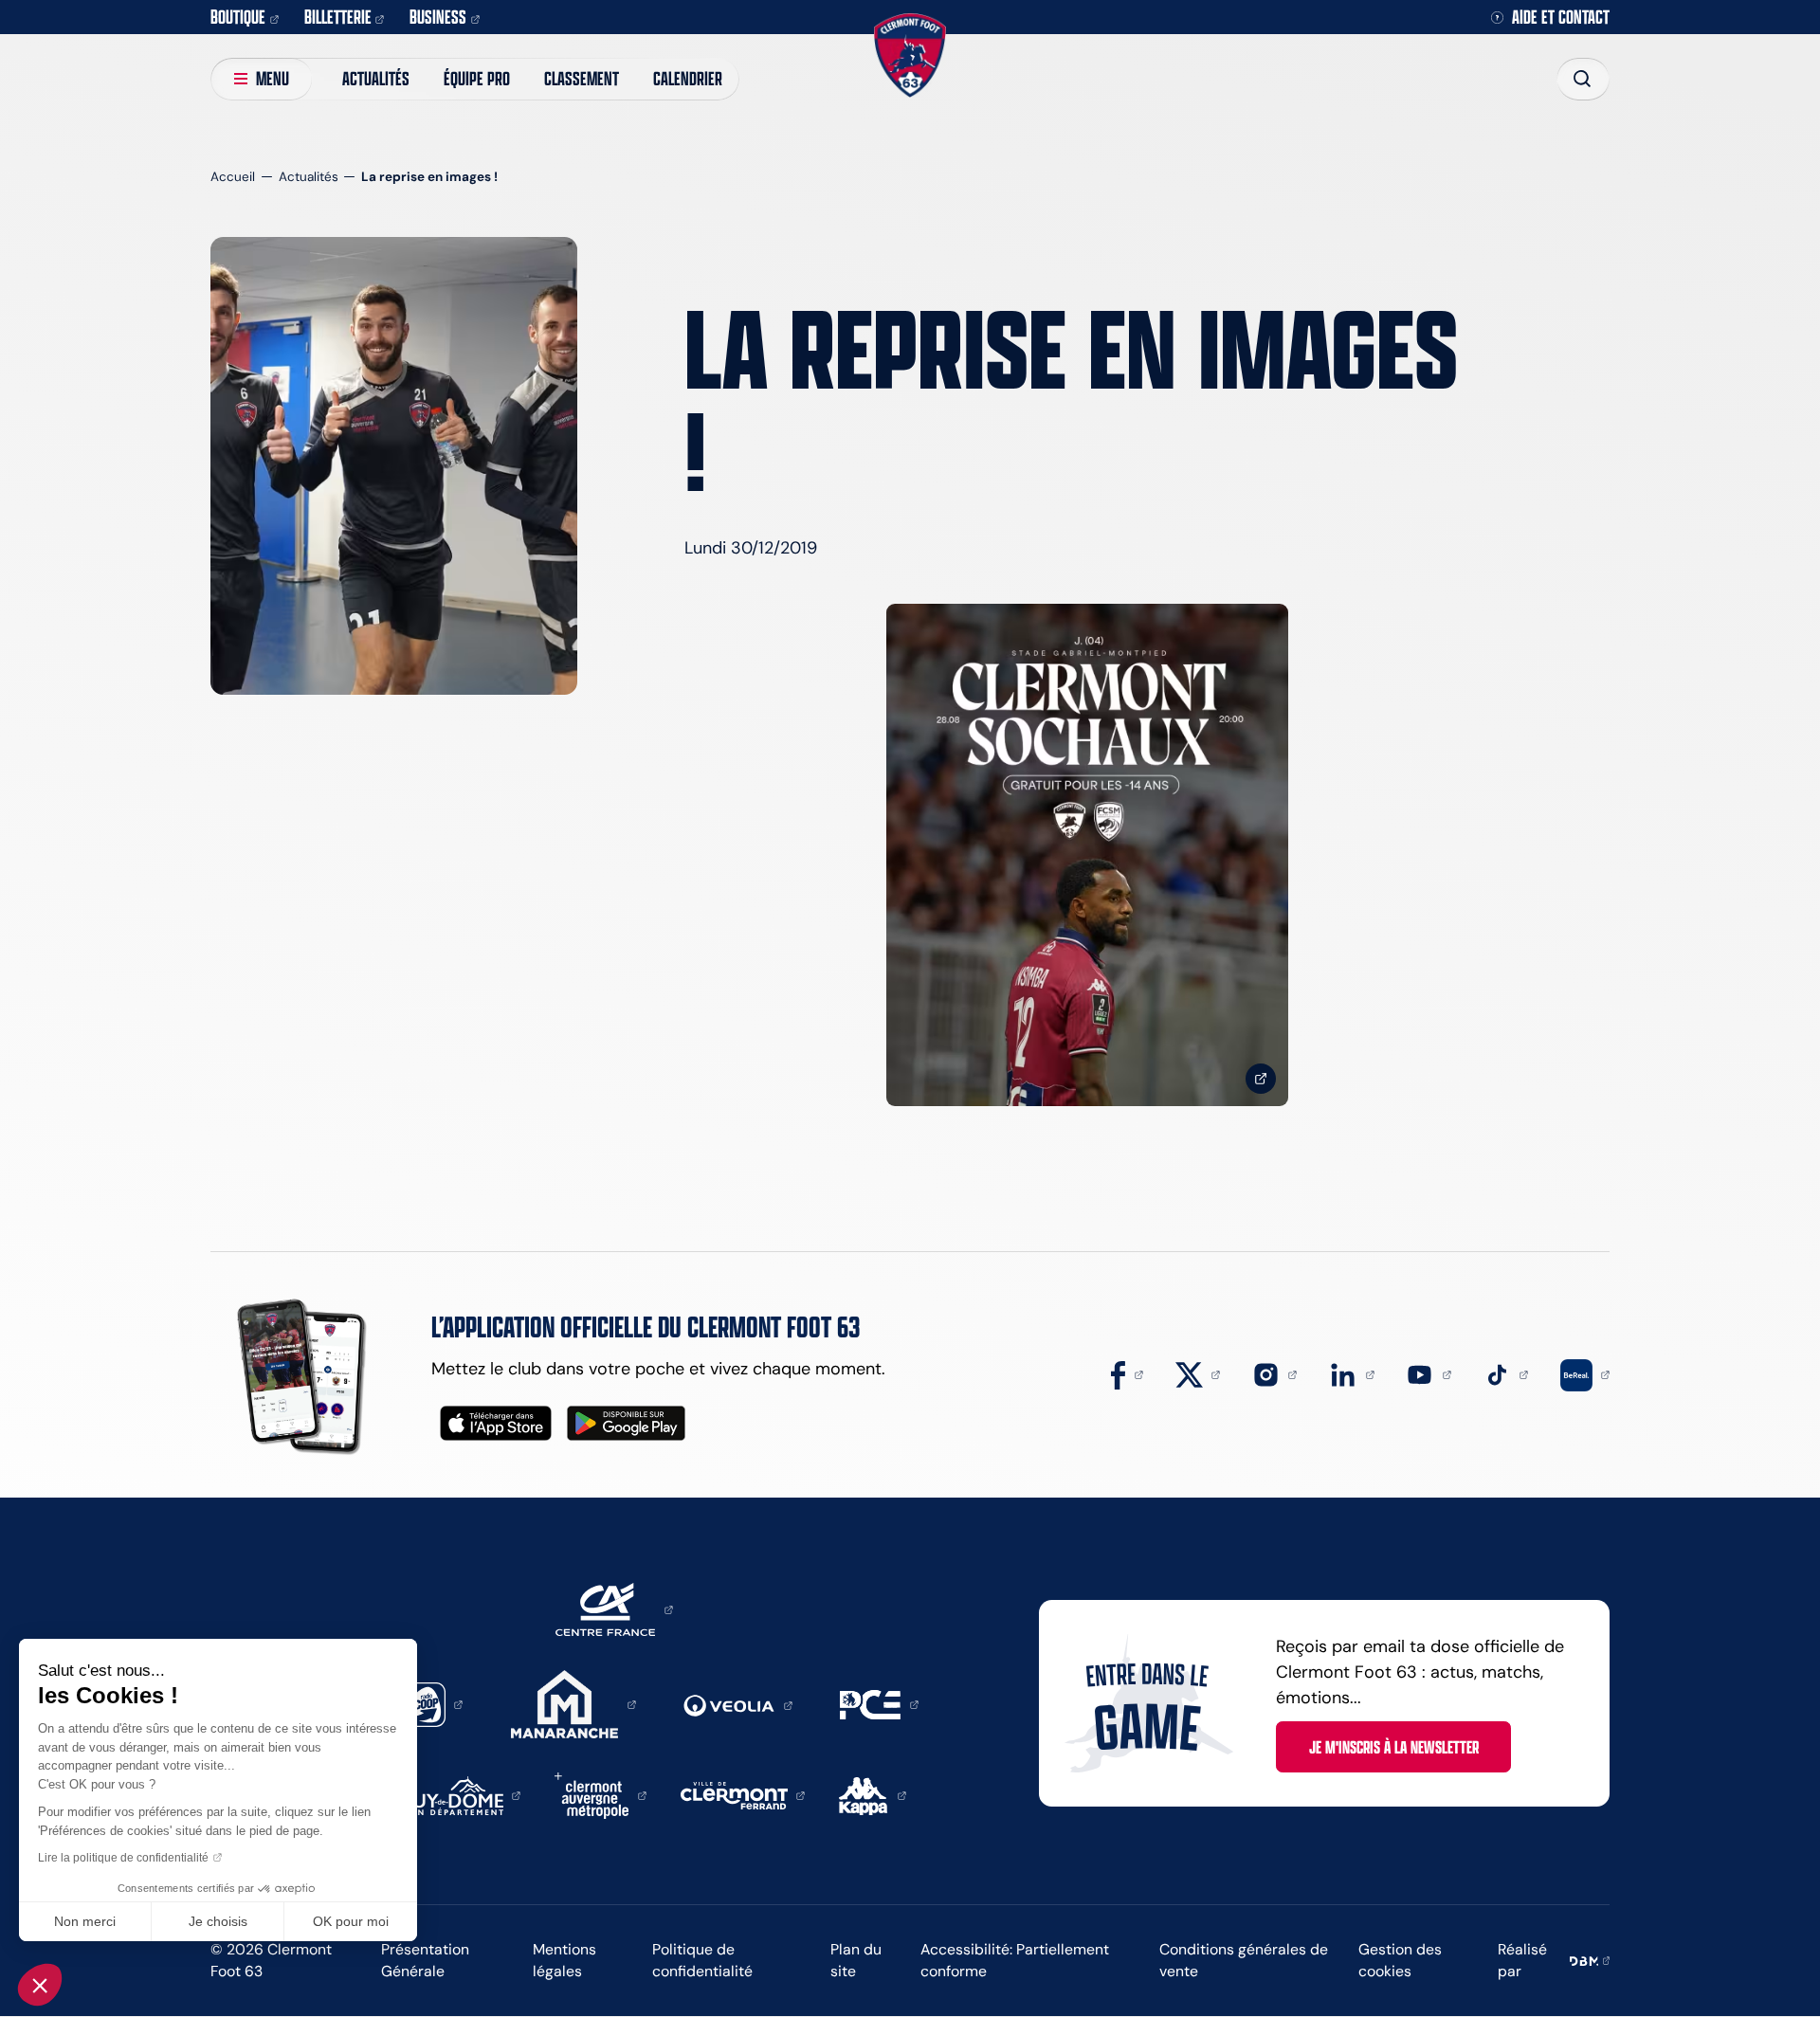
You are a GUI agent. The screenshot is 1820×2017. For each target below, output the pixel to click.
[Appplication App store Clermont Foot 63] (496, 1423)
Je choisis (218, 1921)
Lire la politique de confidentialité (123, 1858)
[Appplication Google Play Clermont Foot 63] (626, 1423)
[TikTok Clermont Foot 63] (1506, 1373)
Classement (582, 78)
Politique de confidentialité (702, 1960)
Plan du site (856, 1960)
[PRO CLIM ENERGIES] (879, 1703)
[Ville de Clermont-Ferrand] (743, 1794)
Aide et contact (1561, 18)
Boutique (238, 17)
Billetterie (338, 17)
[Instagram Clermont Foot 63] (1275, 1373)
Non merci (85, 1921)
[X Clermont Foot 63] (1198, 1373)
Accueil (233, 177)
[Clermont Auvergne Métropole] (601, 1794)
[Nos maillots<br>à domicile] (1087, 855)
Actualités (376, 78)
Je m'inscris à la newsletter (1394, 1747)
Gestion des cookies (1400, 1960)
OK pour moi (351, 1921)
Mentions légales (564, 1960)
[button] (40, 1985)
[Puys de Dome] (462, 1794)
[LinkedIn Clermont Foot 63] (1352, 1373)
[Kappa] (873, 1794)
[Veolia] (738, 1704)
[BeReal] (1585, 1373)
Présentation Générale (425, 1960)
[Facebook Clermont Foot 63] (1127, 1373)
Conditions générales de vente (1244, 1960)
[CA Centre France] (614, 1608)
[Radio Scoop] (432, 1703)
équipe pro (477, 78)
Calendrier (688, 78)
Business (438, 17)
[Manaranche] (573, 1703)
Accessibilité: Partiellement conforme (1015, 1960)
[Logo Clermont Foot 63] (910, 55)
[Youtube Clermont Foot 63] (1429, 1373)
